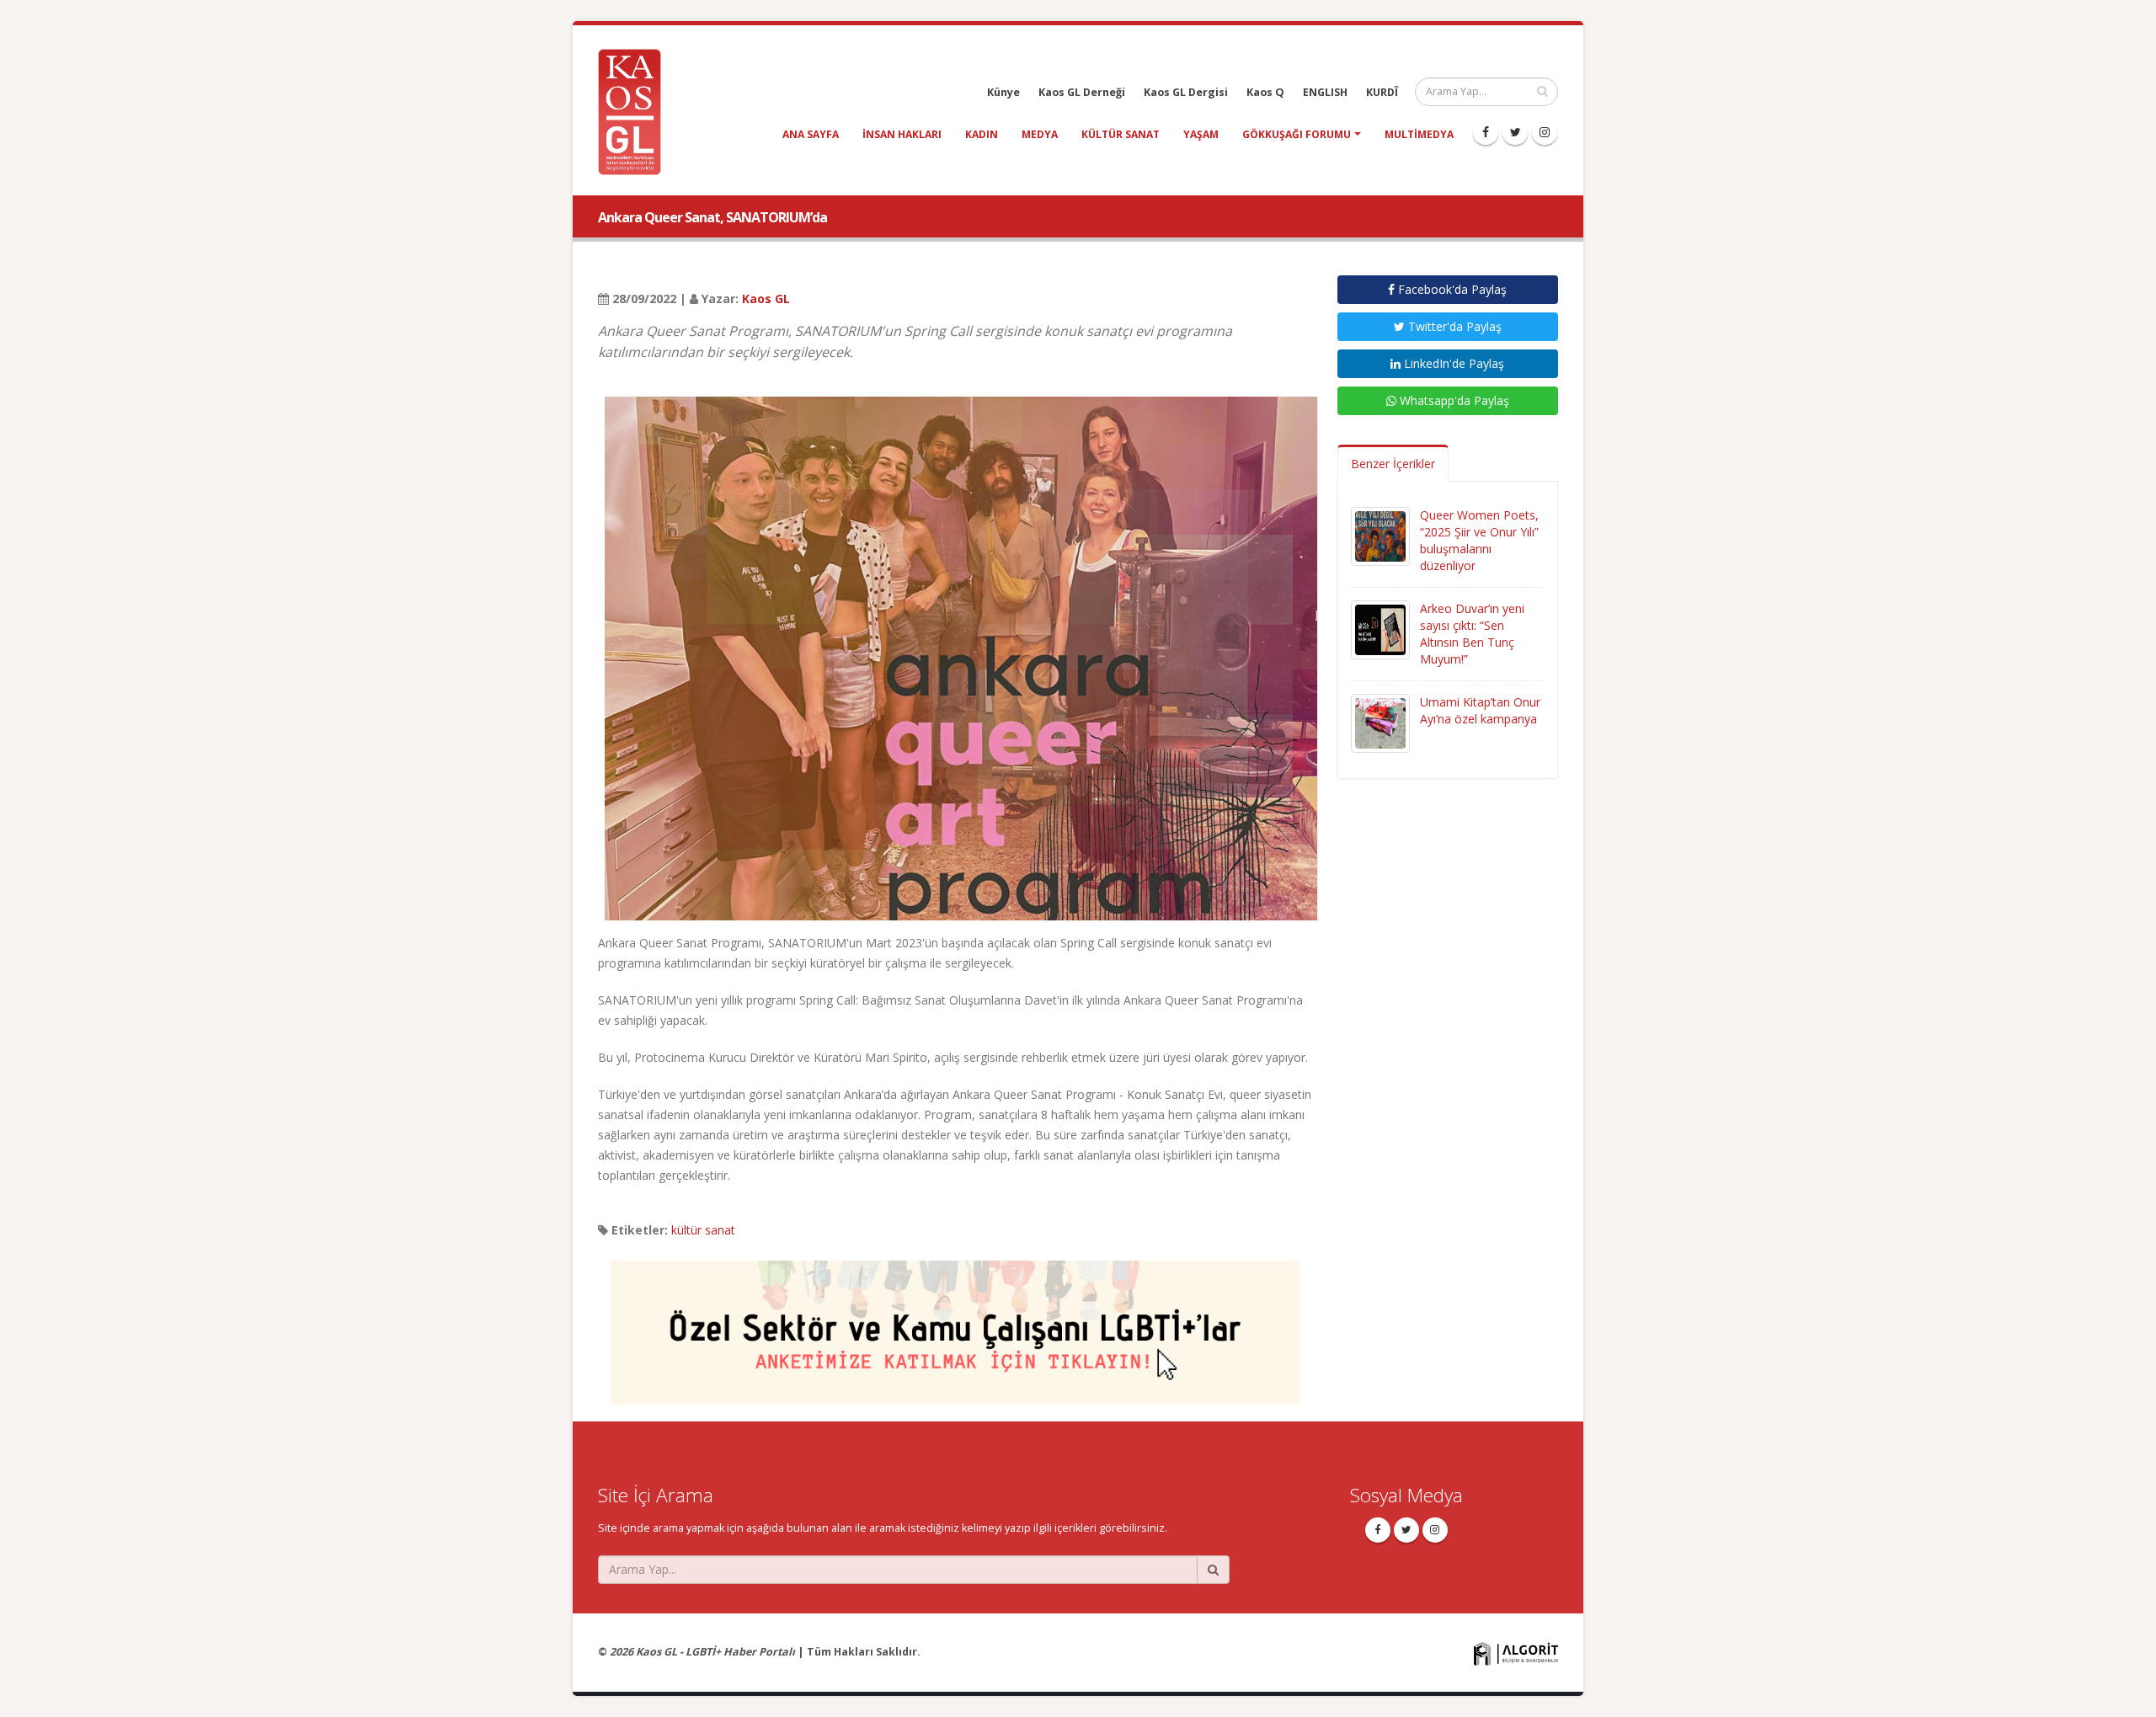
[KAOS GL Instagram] (1545, 132)
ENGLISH (1325, 92)
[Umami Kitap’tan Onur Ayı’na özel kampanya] (1380, 722)
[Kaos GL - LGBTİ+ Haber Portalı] (636, 111)
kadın (982, 134)
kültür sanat (1121, 134)
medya (1040, 134)
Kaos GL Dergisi (1186, 92)
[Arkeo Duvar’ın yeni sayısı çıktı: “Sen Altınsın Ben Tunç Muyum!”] (1380, 629)
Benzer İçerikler (1393, 464)
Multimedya (1419, 134)
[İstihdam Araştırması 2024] (955, 1325)
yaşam (1201, 134)
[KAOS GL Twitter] (1515, 132)
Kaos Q (1265, 92)
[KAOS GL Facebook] (1486, 132)
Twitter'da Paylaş (1453, 326)
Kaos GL (766, 299)
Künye (1003, 92)
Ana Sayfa (811, 134)
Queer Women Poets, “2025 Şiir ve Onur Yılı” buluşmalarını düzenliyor (1479, 540)
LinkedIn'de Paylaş (1452, 363)
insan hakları (902, 134)
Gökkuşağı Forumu (1297, 134)
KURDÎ (1382, 92)
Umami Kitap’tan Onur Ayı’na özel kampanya (1480, 710)
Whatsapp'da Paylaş (1453, 400)
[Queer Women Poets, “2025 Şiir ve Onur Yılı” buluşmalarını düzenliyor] (1380, 535)
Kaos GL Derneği (1082, 92)
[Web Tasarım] (1516, 1653)
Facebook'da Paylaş (1451, 289)
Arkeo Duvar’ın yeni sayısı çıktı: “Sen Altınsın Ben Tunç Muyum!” (1472, 634)
